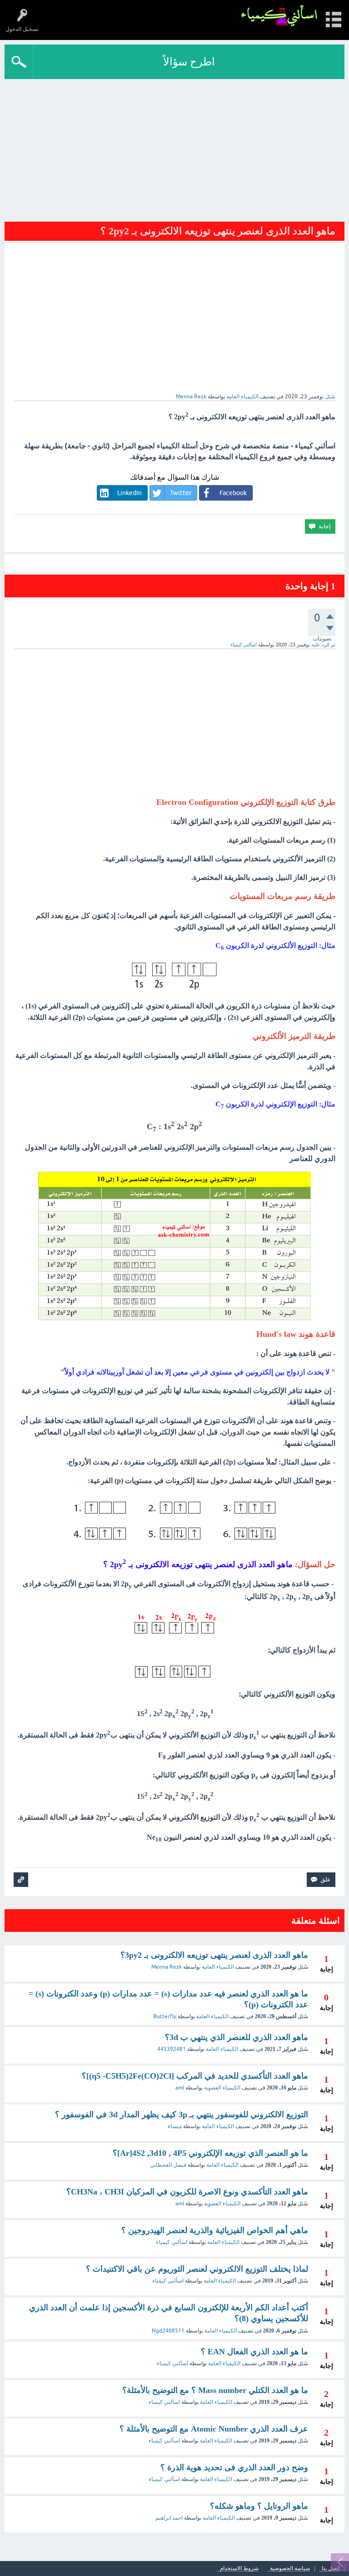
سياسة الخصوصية (290, 2569)
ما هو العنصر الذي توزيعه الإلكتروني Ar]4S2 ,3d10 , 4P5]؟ (210, 2153)
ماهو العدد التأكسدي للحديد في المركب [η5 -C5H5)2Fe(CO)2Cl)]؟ (195, 2076)
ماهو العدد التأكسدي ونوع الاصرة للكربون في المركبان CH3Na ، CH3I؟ (187, 2192)
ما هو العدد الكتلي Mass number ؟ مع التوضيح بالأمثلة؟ (215, 2390)
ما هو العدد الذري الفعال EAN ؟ (254, 2352)
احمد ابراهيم (169, 2518)
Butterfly (165, 2016)
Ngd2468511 (168, 2331)
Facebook (233, 493)
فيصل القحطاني (168, 2165)
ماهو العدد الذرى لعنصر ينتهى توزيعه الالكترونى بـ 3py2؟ (214, 1955)
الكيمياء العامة (242, 397)
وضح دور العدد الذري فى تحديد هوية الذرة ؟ (234, 2467)
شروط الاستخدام (239, 2569)
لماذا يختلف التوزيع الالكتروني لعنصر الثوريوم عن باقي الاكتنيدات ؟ (197, 2269)
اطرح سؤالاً (189, 62)
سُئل (330, 397)
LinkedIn (130, 493)
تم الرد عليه (323, 645)
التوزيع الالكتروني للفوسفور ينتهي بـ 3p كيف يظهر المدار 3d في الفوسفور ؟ (182, 2114)
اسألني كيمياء (172, 2242)
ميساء (175, 2126)
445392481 (172, 2049)
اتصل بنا (331, 2569)
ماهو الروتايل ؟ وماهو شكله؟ (259, 2506)
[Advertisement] (174, 147)
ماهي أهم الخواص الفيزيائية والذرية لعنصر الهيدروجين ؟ (215, 2230)
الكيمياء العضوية (222, 2088)
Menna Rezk (167, 1967)
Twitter (181, 493)
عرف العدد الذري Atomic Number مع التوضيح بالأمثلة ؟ (214, 2429)
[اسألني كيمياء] (279, 16)
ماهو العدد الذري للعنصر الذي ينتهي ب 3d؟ (237, 2037)
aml (180, 2088)
